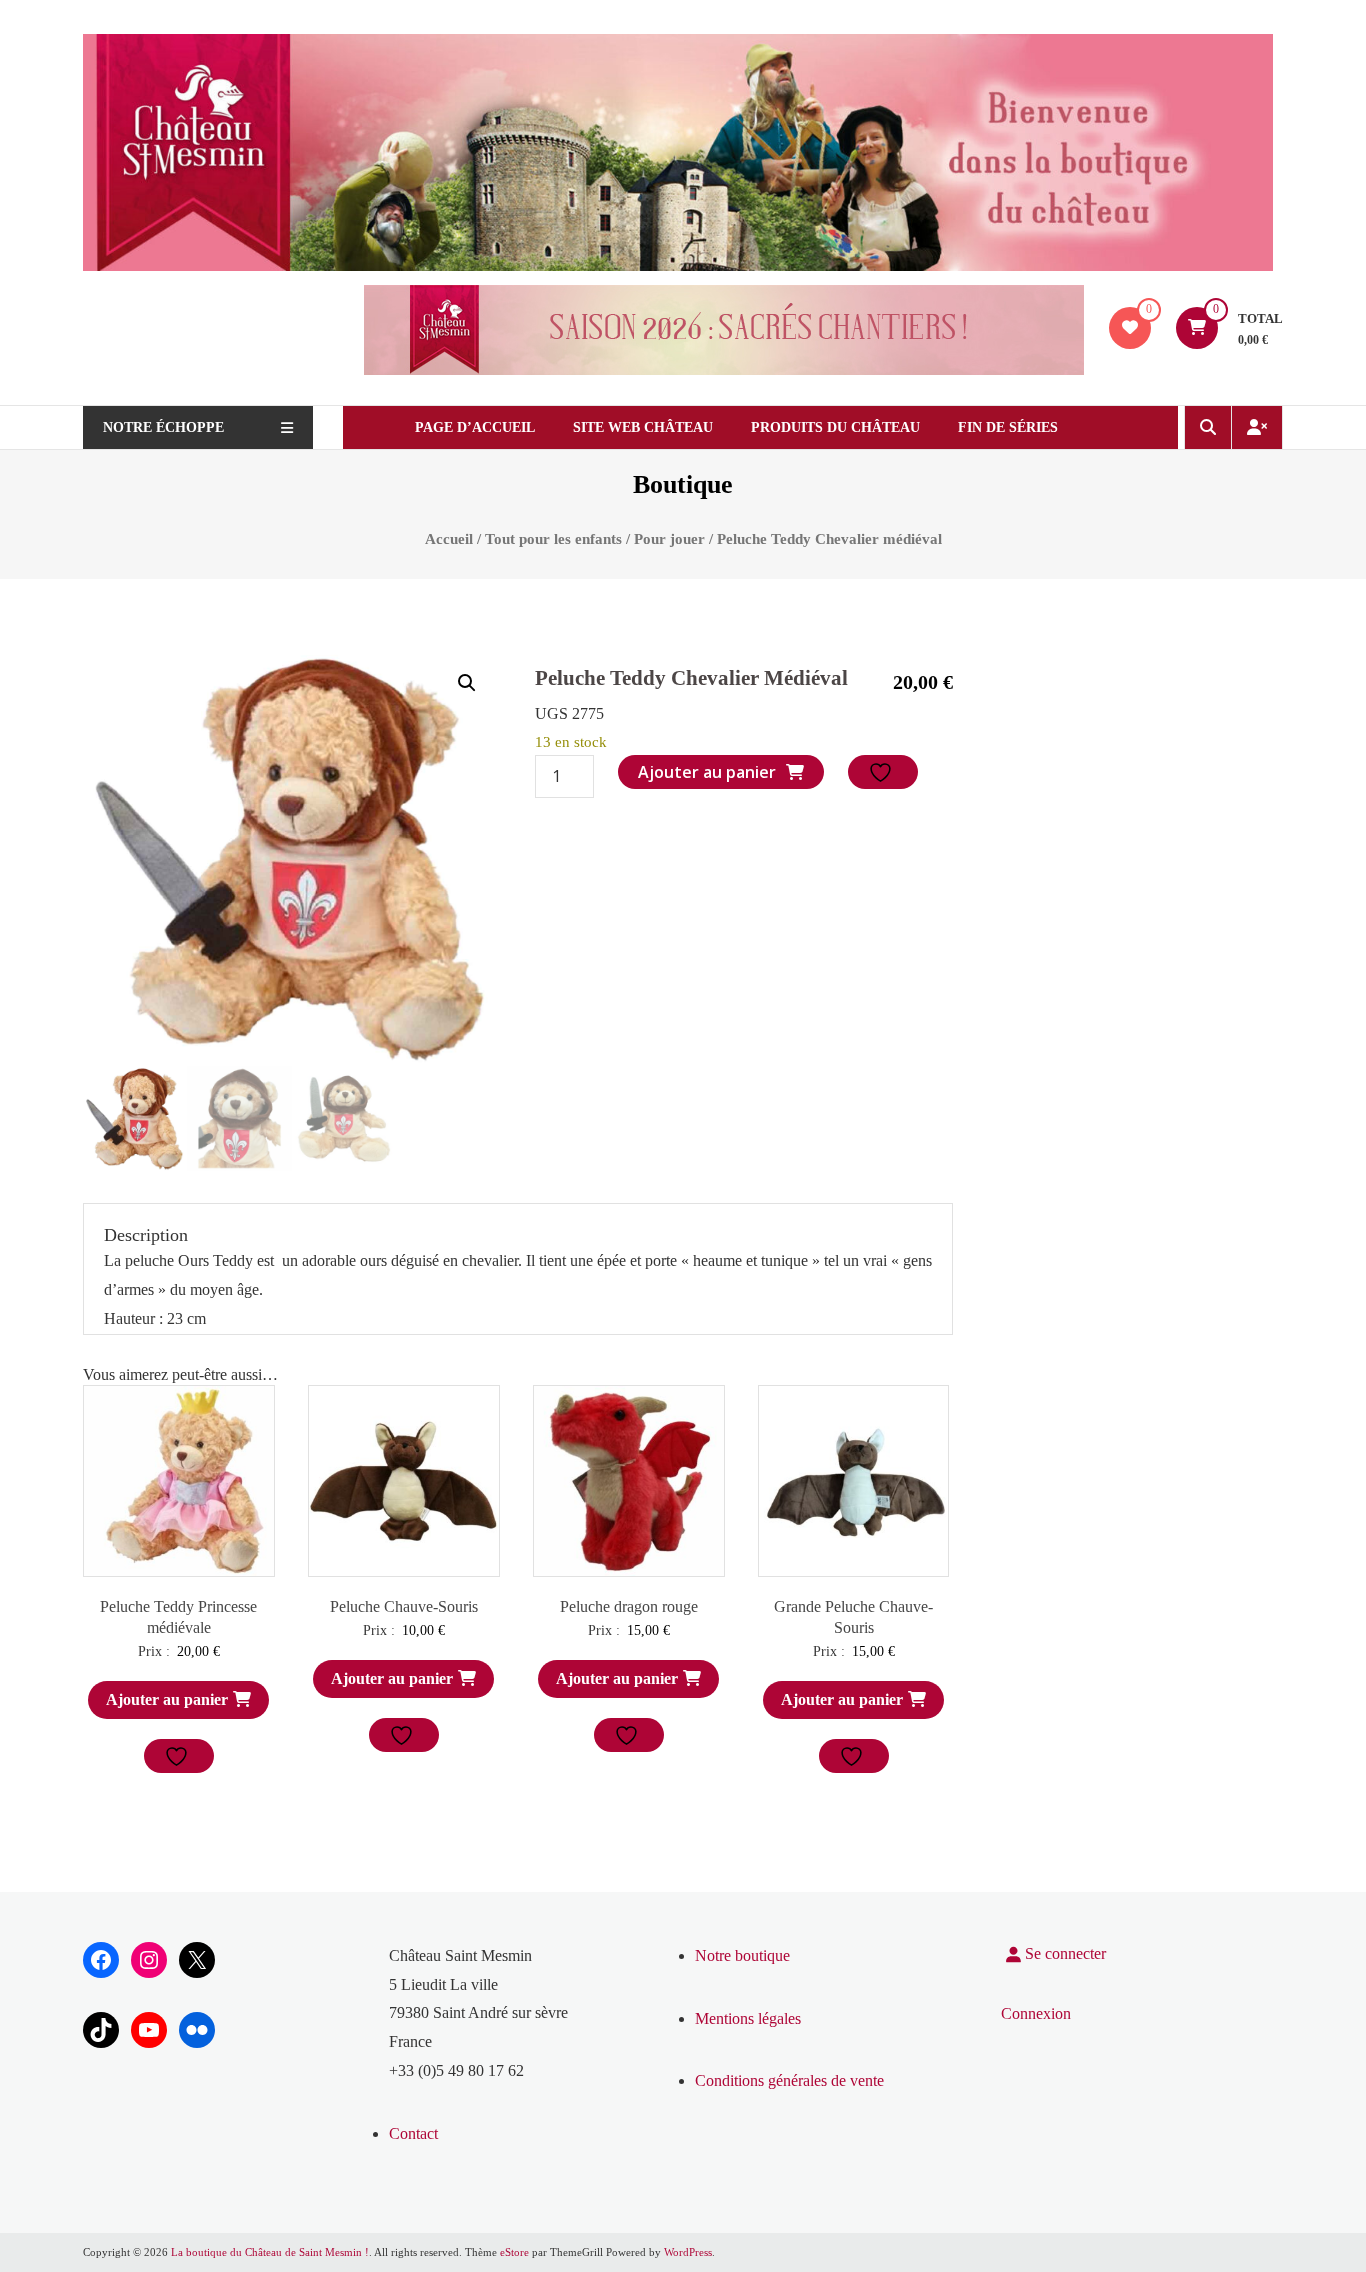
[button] (467, 683)
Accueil (449, 539)
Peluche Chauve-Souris (404, 1606)
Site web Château (643, 427)
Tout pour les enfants (553, 539)
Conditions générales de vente (789, 2080)
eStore (514, 2252)
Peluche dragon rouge (629, 1606)
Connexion (1036, 2013)
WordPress (688, 2252)
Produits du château (835, 427)
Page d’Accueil (475, 427)
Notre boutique (742, 1955)
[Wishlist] (1130, 327)
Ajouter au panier (707, 772)
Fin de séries (1008, 427)
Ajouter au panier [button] (167, 1699)
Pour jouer (669, 539)
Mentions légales (748, 2018)
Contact (413, 2133)
